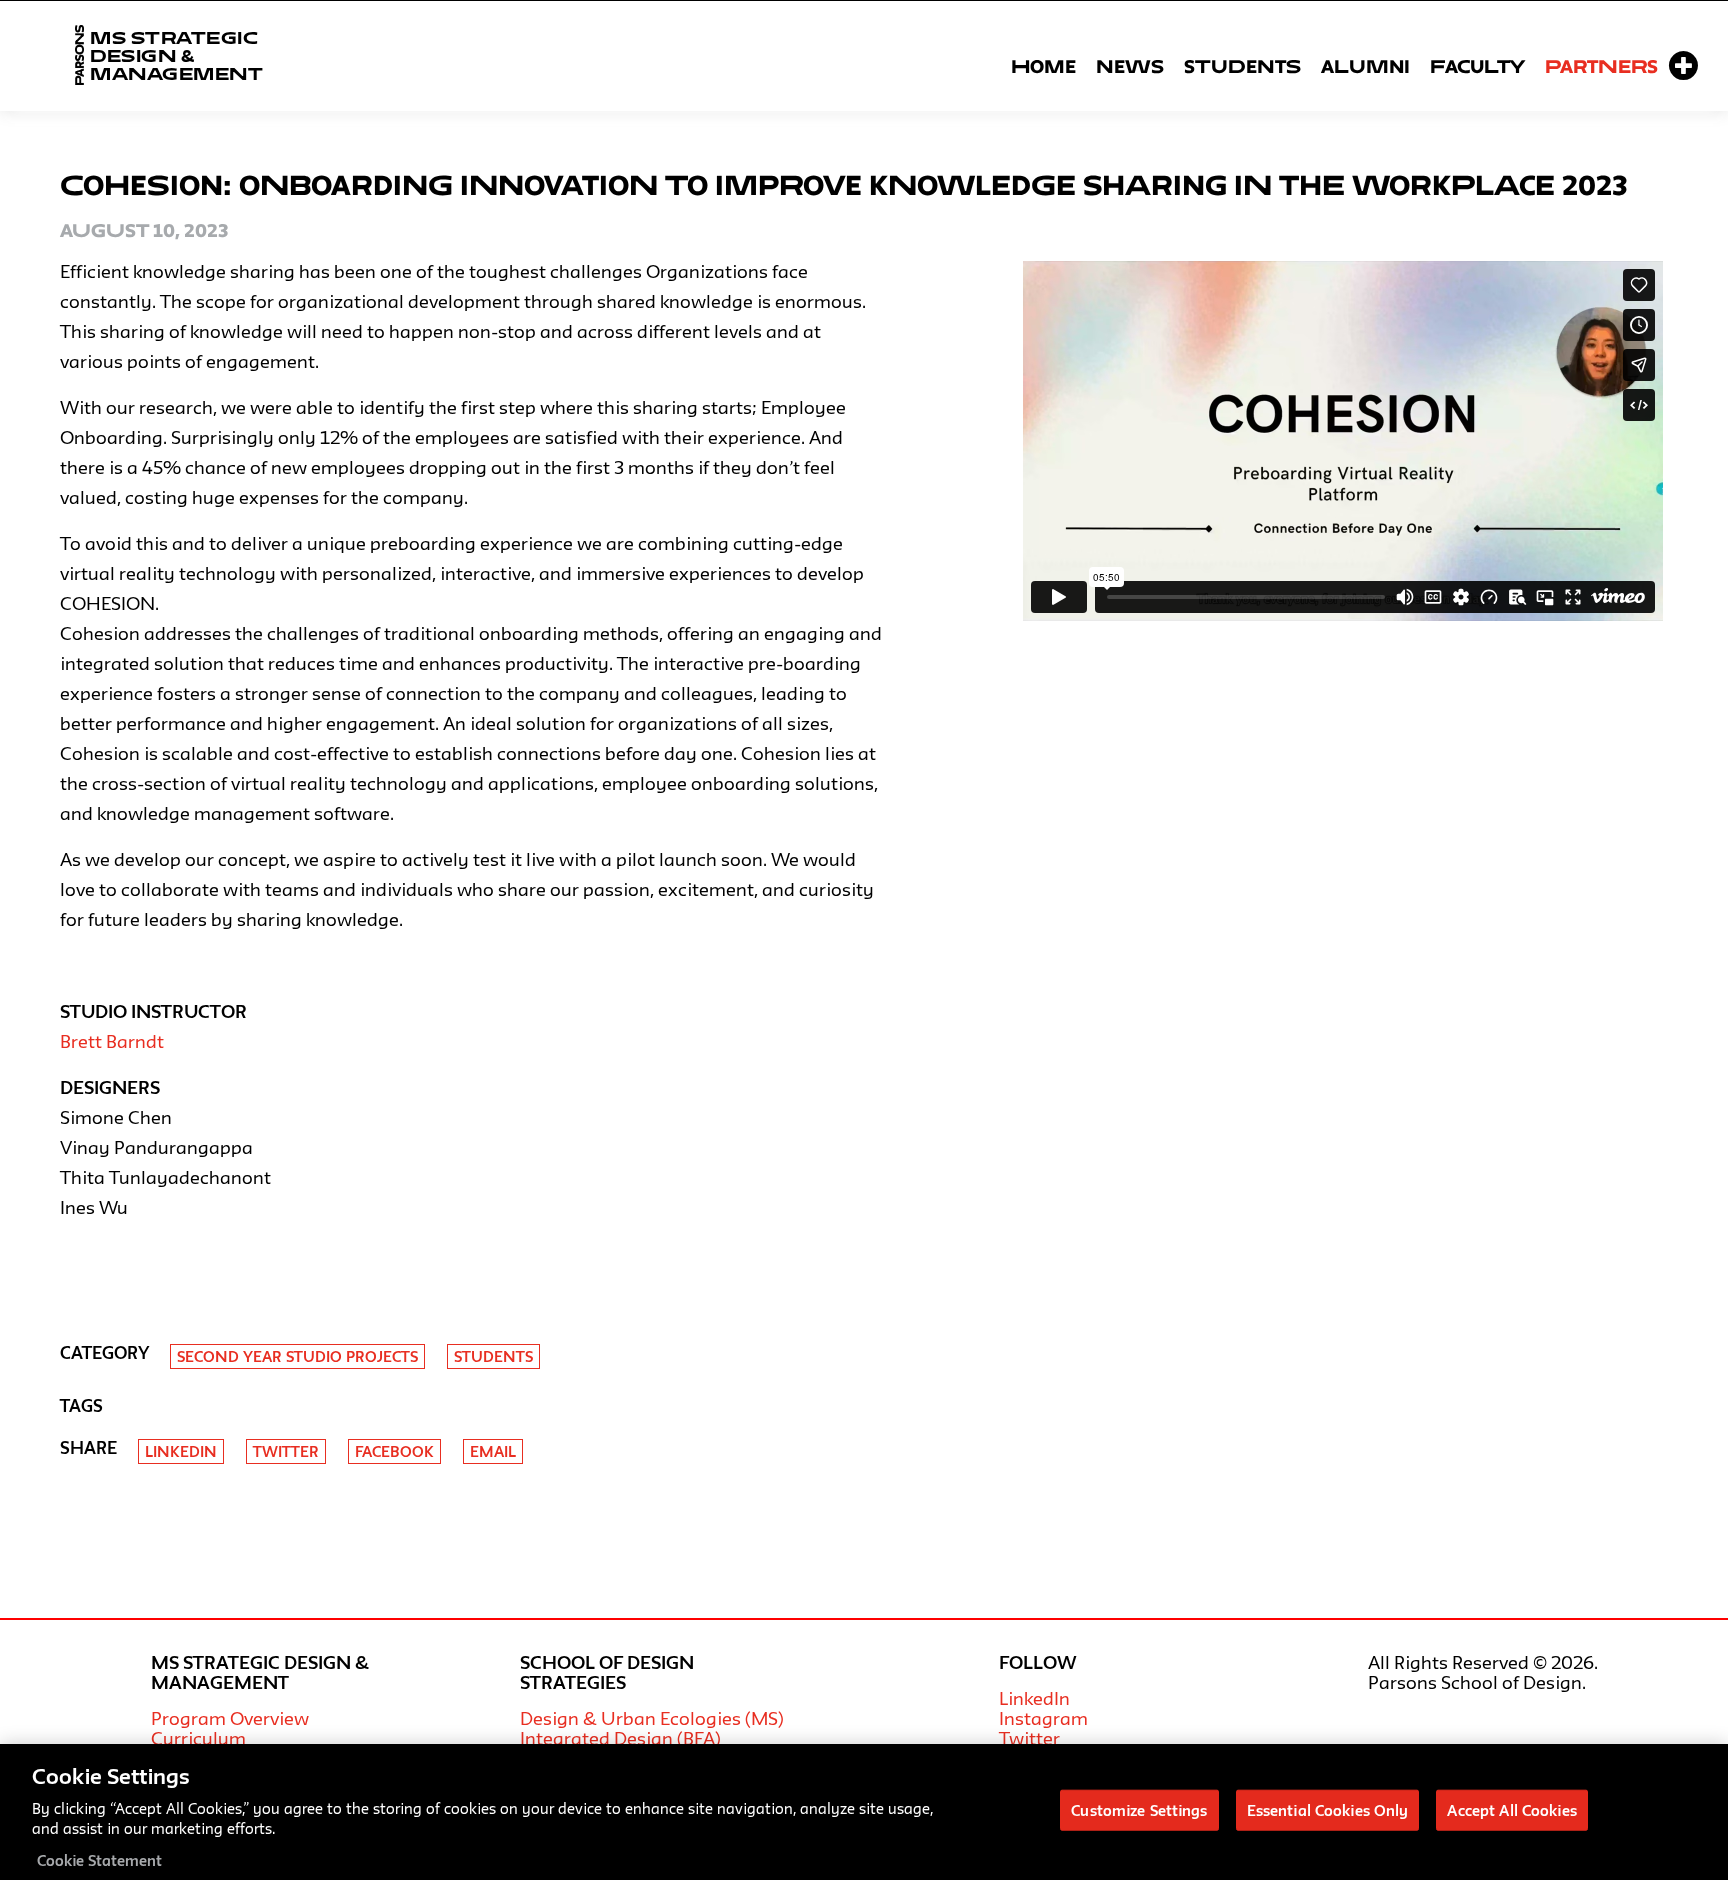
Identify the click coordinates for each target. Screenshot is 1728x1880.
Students (1242, 66)
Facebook (394, 1451)
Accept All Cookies (1511, 1809)
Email (493, 1451)
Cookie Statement (99, 1859)
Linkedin (181, 1451)
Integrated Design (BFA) (620, 1738)
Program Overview (230, 1718)
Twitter (286, 1451)
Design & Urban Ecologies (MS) (652, 1718)
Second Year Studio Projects (297, 1356)
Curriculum (198, 1738)
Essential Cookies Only (1328, 1809)
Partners (1601, 66)
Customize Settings (1139, 1809)
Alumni (1365, 66)
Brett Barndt (112, 1041)
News (1130, 66)
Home (1043, 66)
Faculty (1477, 66)
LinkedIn (1034, 1698)
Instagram (1043, 1718)
